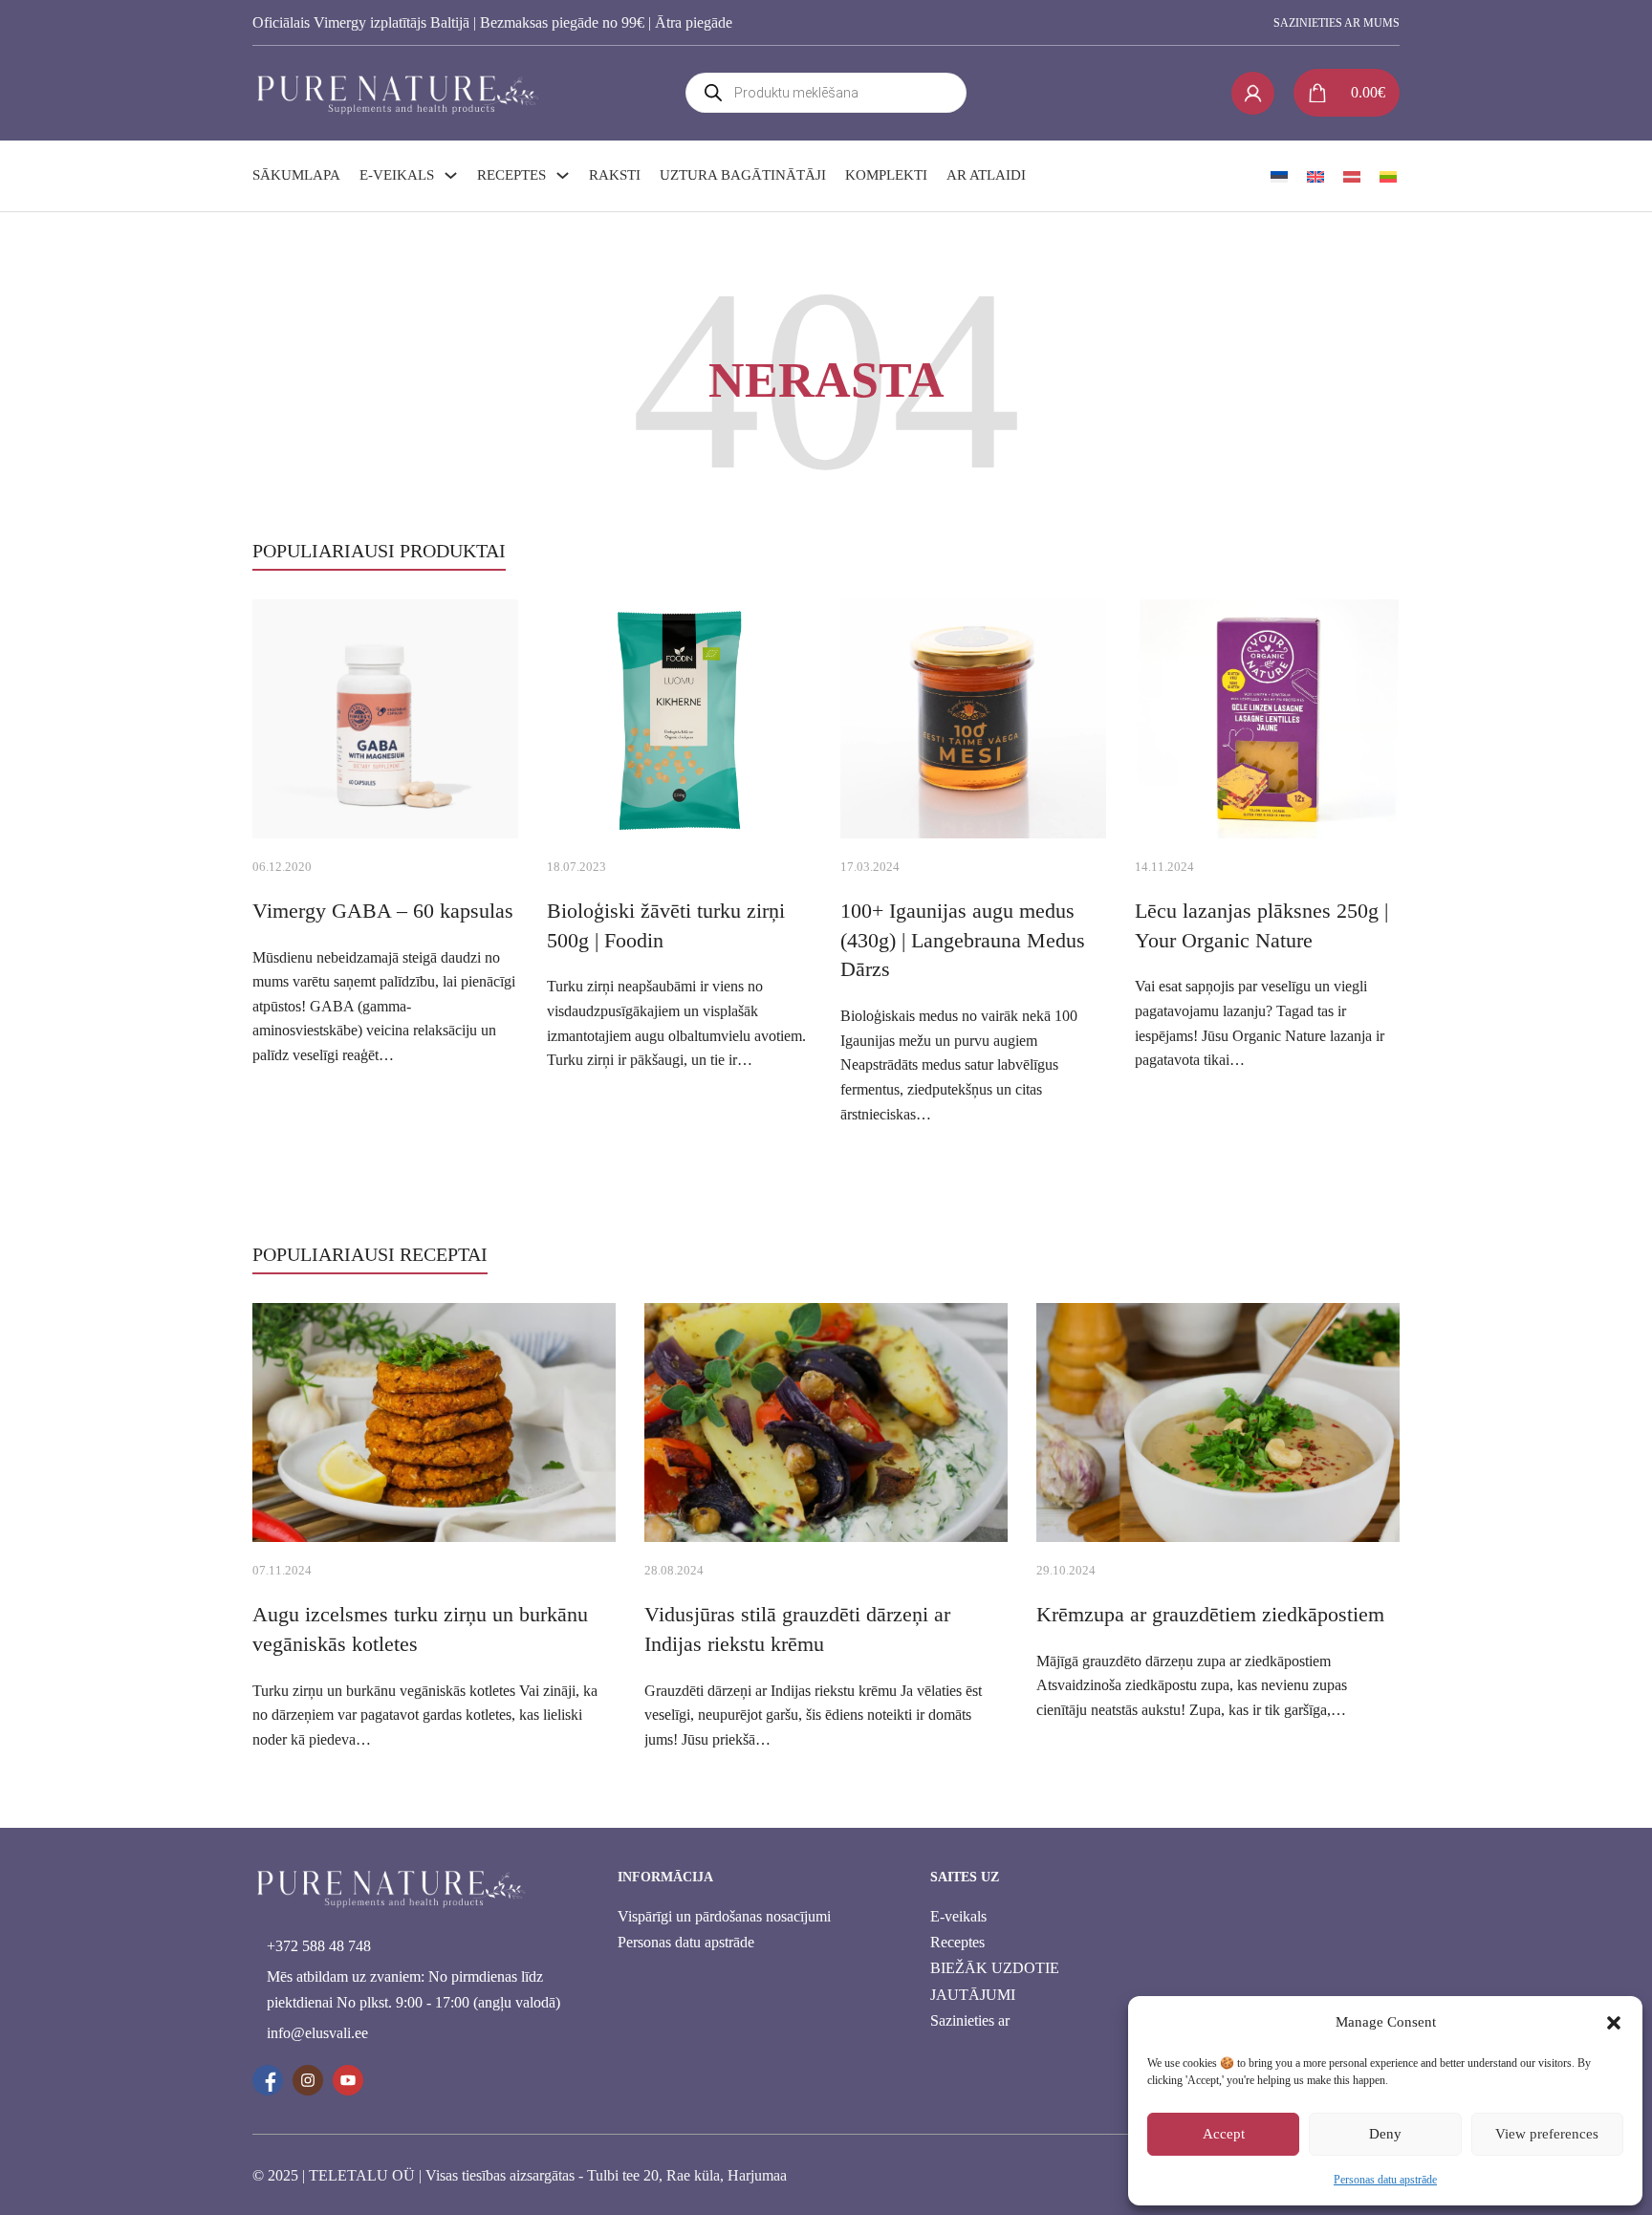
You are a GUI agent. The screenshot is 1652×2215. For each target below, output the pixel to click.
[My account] (1253, 93)
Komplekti (886, 175)
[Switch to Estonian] (1279, 176)
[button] (1614, 2023)
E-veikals (397, 175)
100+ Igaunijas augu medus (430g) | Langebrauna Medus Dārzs (963, 940)
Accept (1224, 2134)
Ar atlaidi (986, 175)
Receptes (511, 175)
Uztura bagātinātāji (743, 175)
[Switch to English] (1315, 176)
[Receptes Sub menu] (563, 175)
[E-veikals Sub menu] (451, 175)
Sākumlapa (296, 175)
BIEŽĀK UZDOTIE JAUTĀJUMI (995, 1981)
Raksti (615, 175)
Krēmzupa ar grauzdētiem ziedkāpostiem (1210, 1614)
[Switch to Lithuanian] (1388, 176)
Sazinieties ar (970, 2020)
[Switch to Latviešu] (1352, 176)
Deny (1385, 2134)
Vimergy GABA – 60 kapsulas (383, 911)
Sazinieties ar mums (1337, 23)
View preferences (1547, 2134)
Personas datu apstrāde (1385, 2180)
